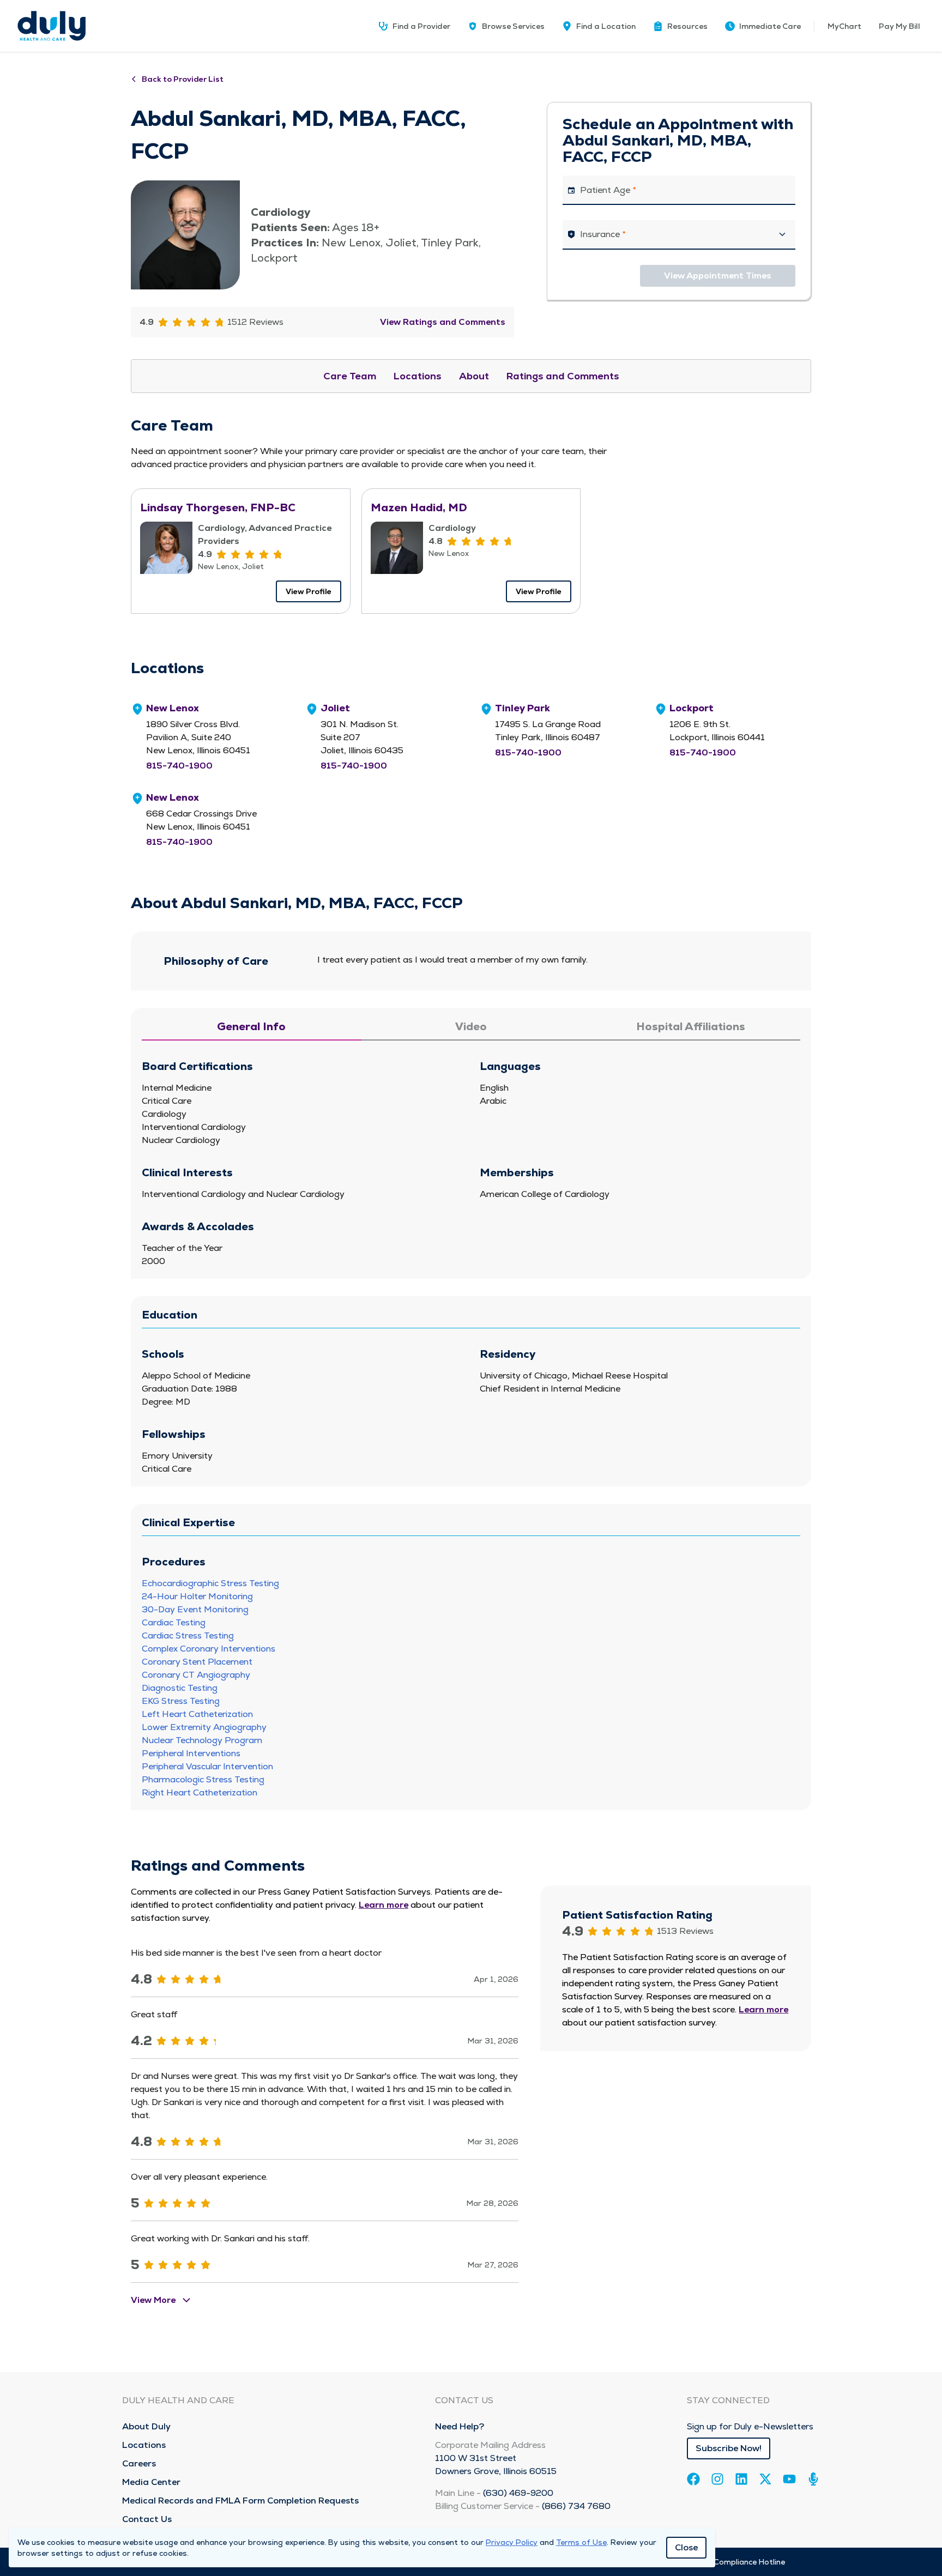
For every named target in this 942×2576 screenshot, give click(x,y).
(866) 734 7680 (576, 2506)
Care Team (350, 376)
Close (686, 2547)
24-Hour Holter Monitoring (197, 1596)
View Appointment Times (718, 276)
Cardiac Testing (174, 1622)
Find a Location (606, 26)
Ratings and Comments (563, 376)
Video (471, 1026)
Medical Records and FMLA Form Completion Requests (240, 2501)
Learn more (384, 1905)
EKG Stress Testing (181, 1701)
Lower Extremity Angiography (204, 1727)
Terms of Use (581, 2542)
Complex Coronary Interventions (209, 1649)
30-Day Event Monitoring (195, 1609)
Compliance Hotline (749, 2562)
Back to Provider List (183, 79)
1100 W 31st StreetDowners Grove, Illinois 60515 (496, 2465)
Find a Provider (421, 26)
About (474, 376)
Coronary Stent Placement (197, 1662)
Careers (139, 2463)
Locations (418, 376)
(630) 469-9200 (518, 2493)
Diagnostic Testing (180, 1688)
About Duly (146, 2426)
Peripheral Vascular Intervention (207, 1766)
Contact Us (147, 2519)
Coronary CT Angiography (196, 1675)
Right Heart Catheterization (200, 1792)
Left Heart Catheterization (197, 1714)
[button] (680, 26)
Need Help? (460, 2426)
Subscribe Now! (729, 2448)
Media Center (151, 2482)
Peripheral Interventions (191, 1753)
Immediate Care (770, 26)
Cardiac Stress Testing (188, 1635)
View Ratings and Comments (443, 322)
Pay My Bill (899, 26)
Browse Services (513, 26)
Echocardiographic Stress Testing (210, 1583)
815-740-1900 (179, 766)
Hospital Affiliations (691, 1026)
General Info (251, 1026)
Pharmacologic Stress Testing (203, 1779)
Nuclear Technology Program (202, 1740)
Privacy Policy (512, 2542)
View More (153, 2300)
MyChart (844, 26)
